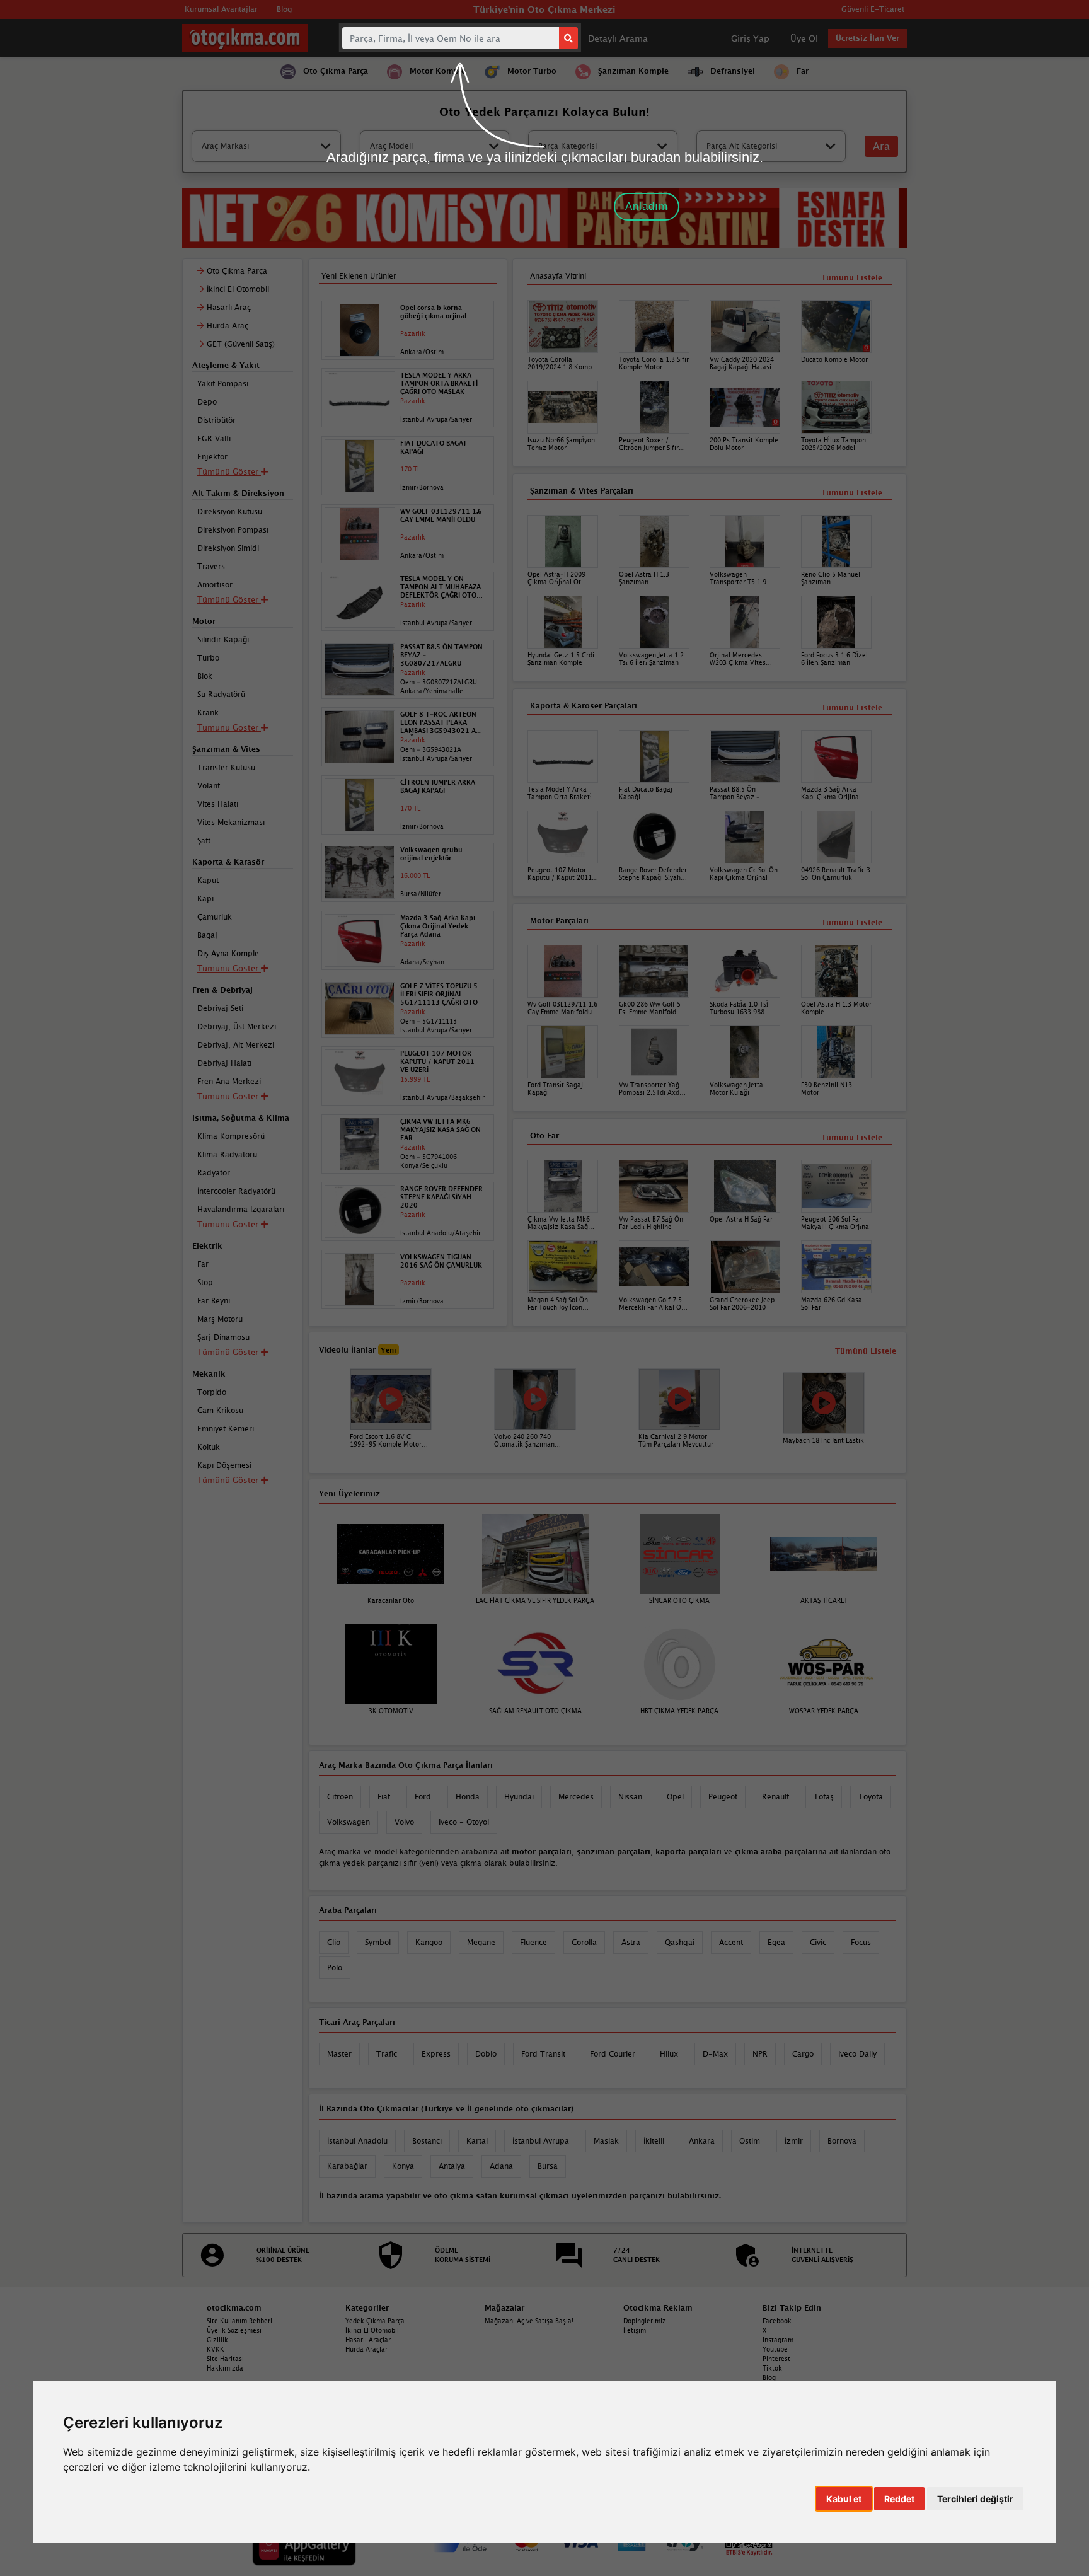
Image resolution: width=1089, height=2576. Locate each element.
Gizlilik (217, 2340)
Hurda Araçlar (366, 2349)
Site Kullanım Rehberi (239, 2321)
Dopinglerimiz (645, 2321)
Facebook (777, 2321)
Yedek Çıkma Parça (375, 2321)
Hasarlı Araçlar (368, 2340)
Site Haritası (225, 2359)
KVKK (216, 2349)
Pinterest (776, 2359)
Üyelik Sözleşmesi (234, 2330)
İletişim (635, 2330)
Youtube (775, 2349)
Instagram (778, 2340)
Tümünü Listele (852, 1137)
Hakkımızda (225, 2368)
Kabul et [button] (844, 2499)
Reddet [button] (899, 2499)
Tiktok (772, 2368)
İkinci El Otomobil (372, 2330)
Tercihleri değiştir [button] (975, 2499)
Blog (769, 2377)
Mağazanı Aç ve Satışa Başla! (529, 2321)
